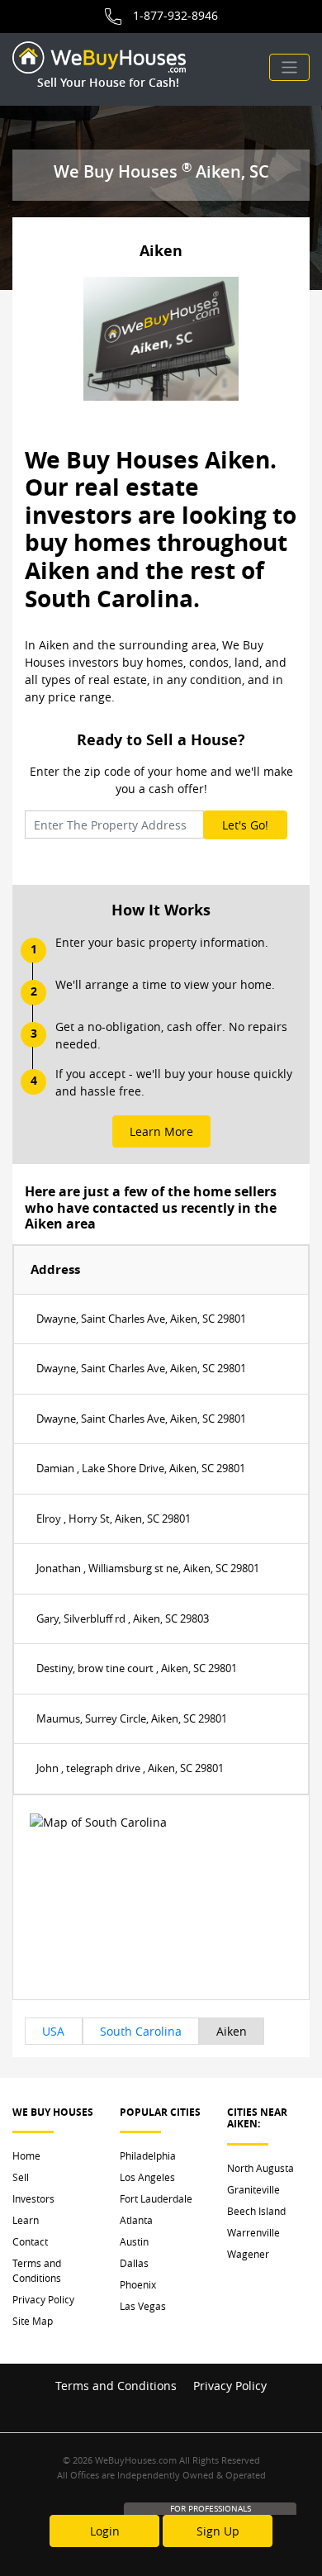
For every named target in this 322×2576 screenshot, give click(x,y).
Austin (134, 2241)
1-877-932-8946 (175, 15)
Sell (21, 2177)
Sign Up (218, 2531)
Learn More (161, 1131)
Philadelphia (148, 2155)
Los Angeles (147, 2177)
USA (53, 2031)
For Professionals (211, 2509)
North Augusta (260, 2168)
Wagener (248, 2254)
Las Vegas (143, 2306)
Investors (33, 2198)
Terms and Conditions (37, 2270)
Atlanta (136, 2220)
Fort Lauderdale (156, 2198)
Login (105, 2531)
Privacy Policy (43, 2299)
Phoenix (138, 2284)
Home (26, 2155)
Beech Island (256, 2211)
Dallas (134, 2263)
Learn (26, 2220)
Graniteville (253, 2189)
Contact (30, 2241)
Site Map (33, 2321)
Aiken (232, 2031)
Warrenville (253, 2232)
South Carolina (141, 2031)
